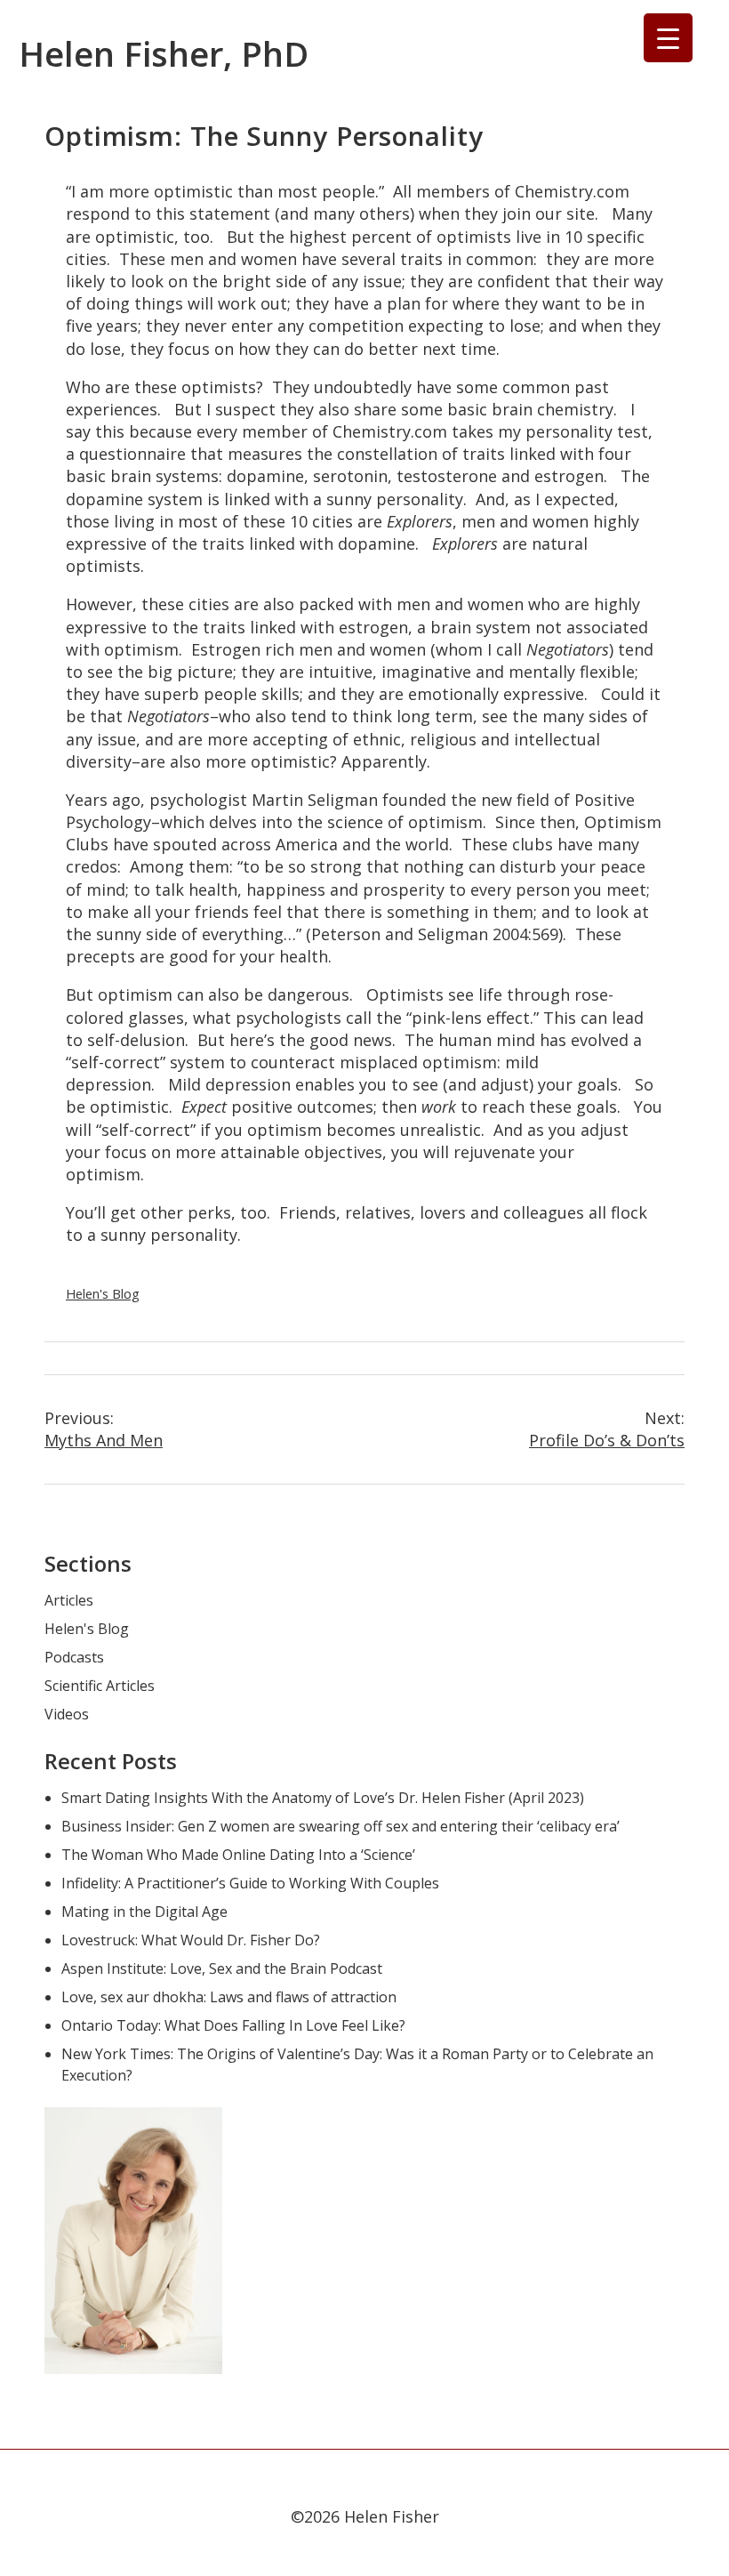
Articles (69, 1600)
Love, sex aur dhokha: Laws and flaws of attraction (229, 1997)
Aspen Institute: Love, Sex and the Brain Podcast (222, 1968)
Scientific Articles (100, 1686)
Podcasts (74, 1657)
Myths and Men (104, 1429)
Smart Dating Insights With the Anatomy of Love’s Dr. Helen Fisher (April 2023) (323, 1798)
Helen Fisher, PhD (164, 53)
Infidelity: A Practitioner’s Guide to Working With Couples (250, 1883)
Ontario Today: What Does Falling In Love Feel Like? (233, 2025)
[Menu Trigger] (668, 38)
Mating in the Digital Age (144, 1912)
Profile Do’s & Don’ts (607, 1429)
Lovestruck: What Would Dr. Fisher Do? (191, 1940)
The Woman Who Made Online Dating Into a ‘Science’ (238, 1855)
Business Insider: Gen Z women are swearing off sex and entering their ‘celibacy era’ (340, 1826)
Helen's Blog (103, 1294)
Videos (67, 1714)
